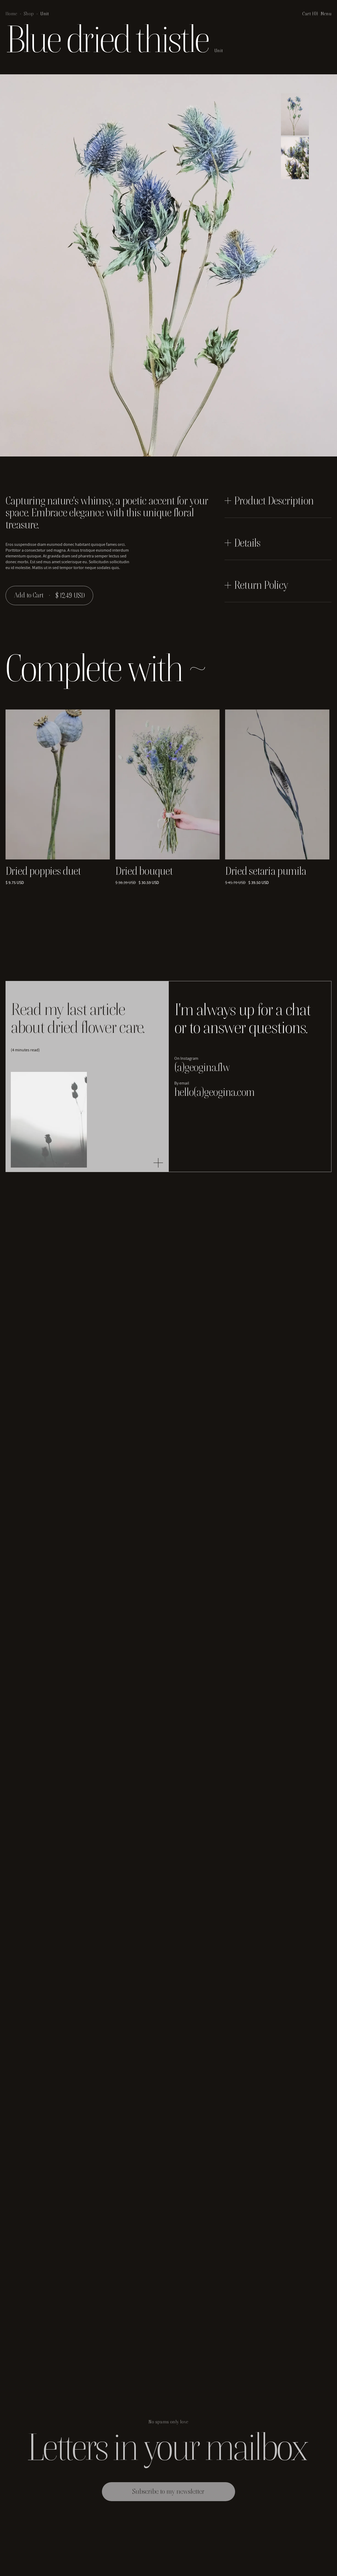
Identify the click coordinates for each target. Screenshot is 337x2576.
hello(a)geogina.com (214, 1092)
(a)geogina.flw (202, 1067)
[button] (310, 14)
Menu (326, 14)
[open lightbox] (295, 114)
